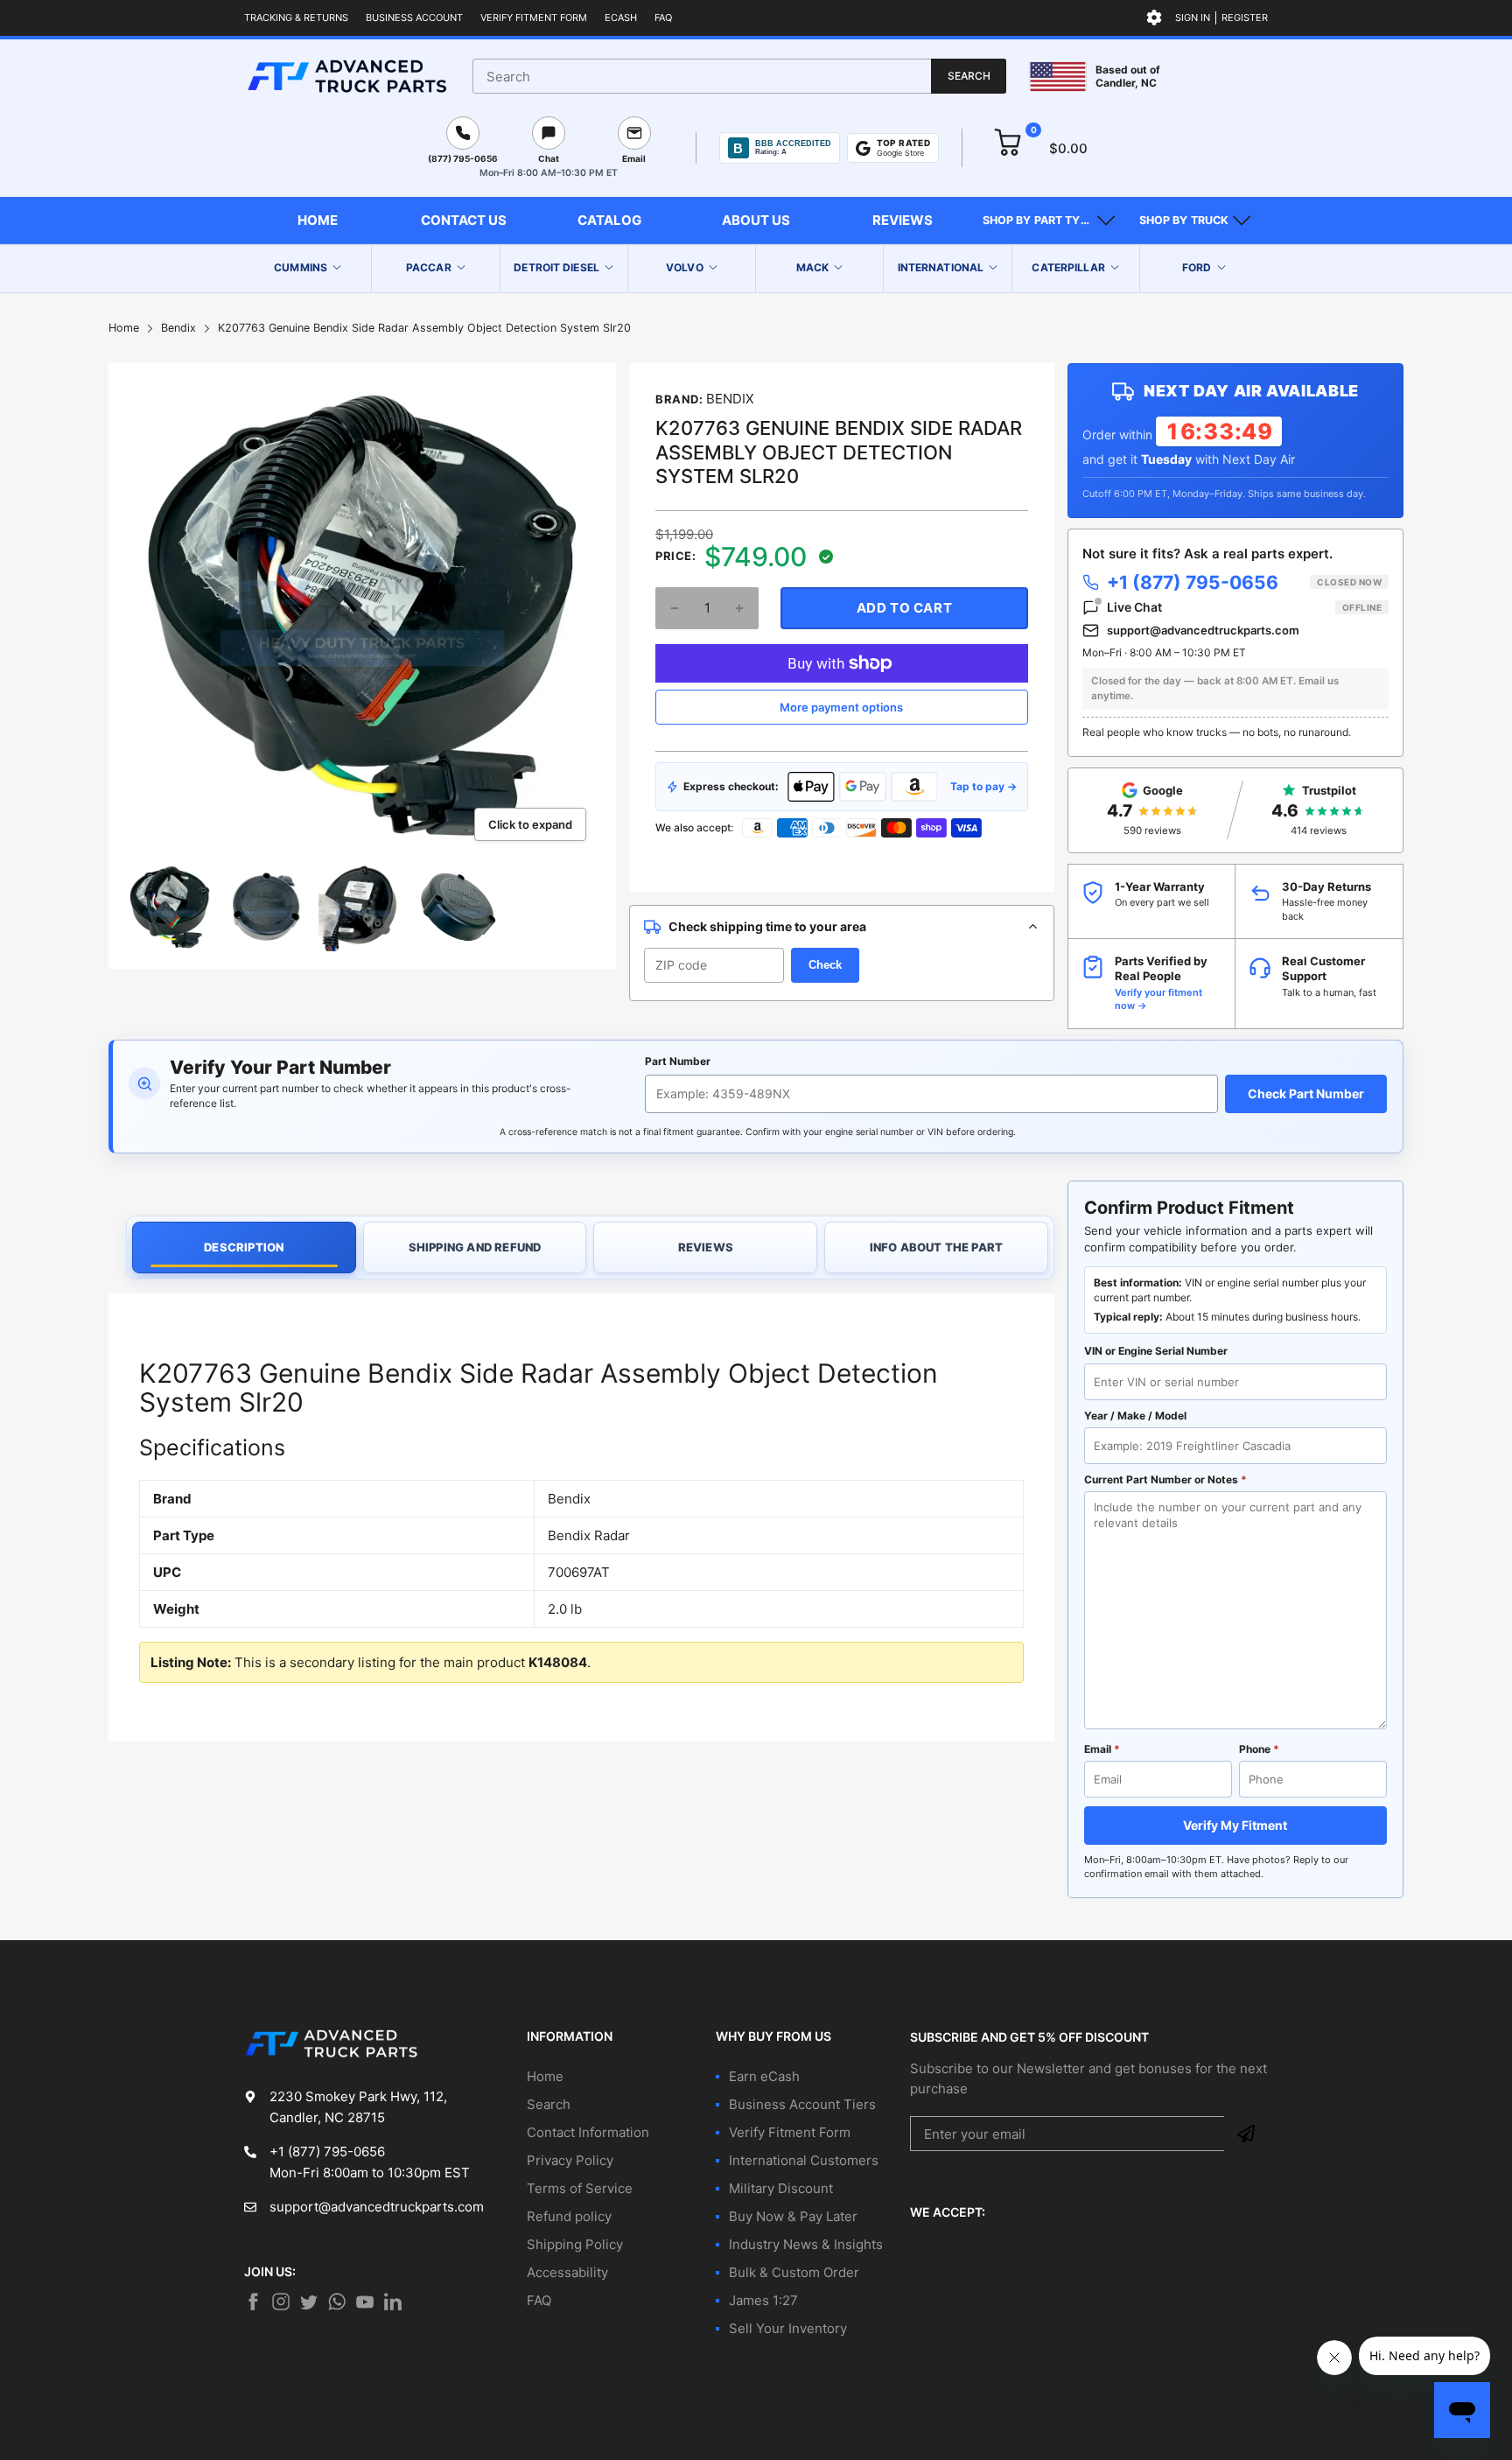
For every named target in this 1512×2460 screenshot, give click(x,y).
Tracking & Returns (296, 18)
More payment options (841, 707)
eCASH (621, 18)
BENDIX (730, 399)
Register (1245, 18)
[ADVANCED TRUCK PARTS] (347, 76)
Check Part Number (1306, 1093)
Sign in (1193, 18)
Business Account (414, 18)
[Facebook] (253, 2302)
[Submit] (1246, 2134)
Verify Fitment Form (534, 18)
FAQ (663, 18)
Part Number (678, 1061)
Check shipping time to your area (767, 926)
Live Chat (1244, 607)
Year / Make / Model (1135, 1416)
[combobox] (739, 76)
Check (825, 965)
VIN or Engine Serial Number (1156, 1351)
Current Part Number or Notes (1165, 1479)
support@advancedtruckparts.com (1203, 630)
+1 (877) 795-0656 (1244, 582)
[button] (1049, 221)
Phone (1259, 1749)
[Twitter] (281, 2302)
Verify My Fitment (1235, 1825)
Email (1102, 1749)
